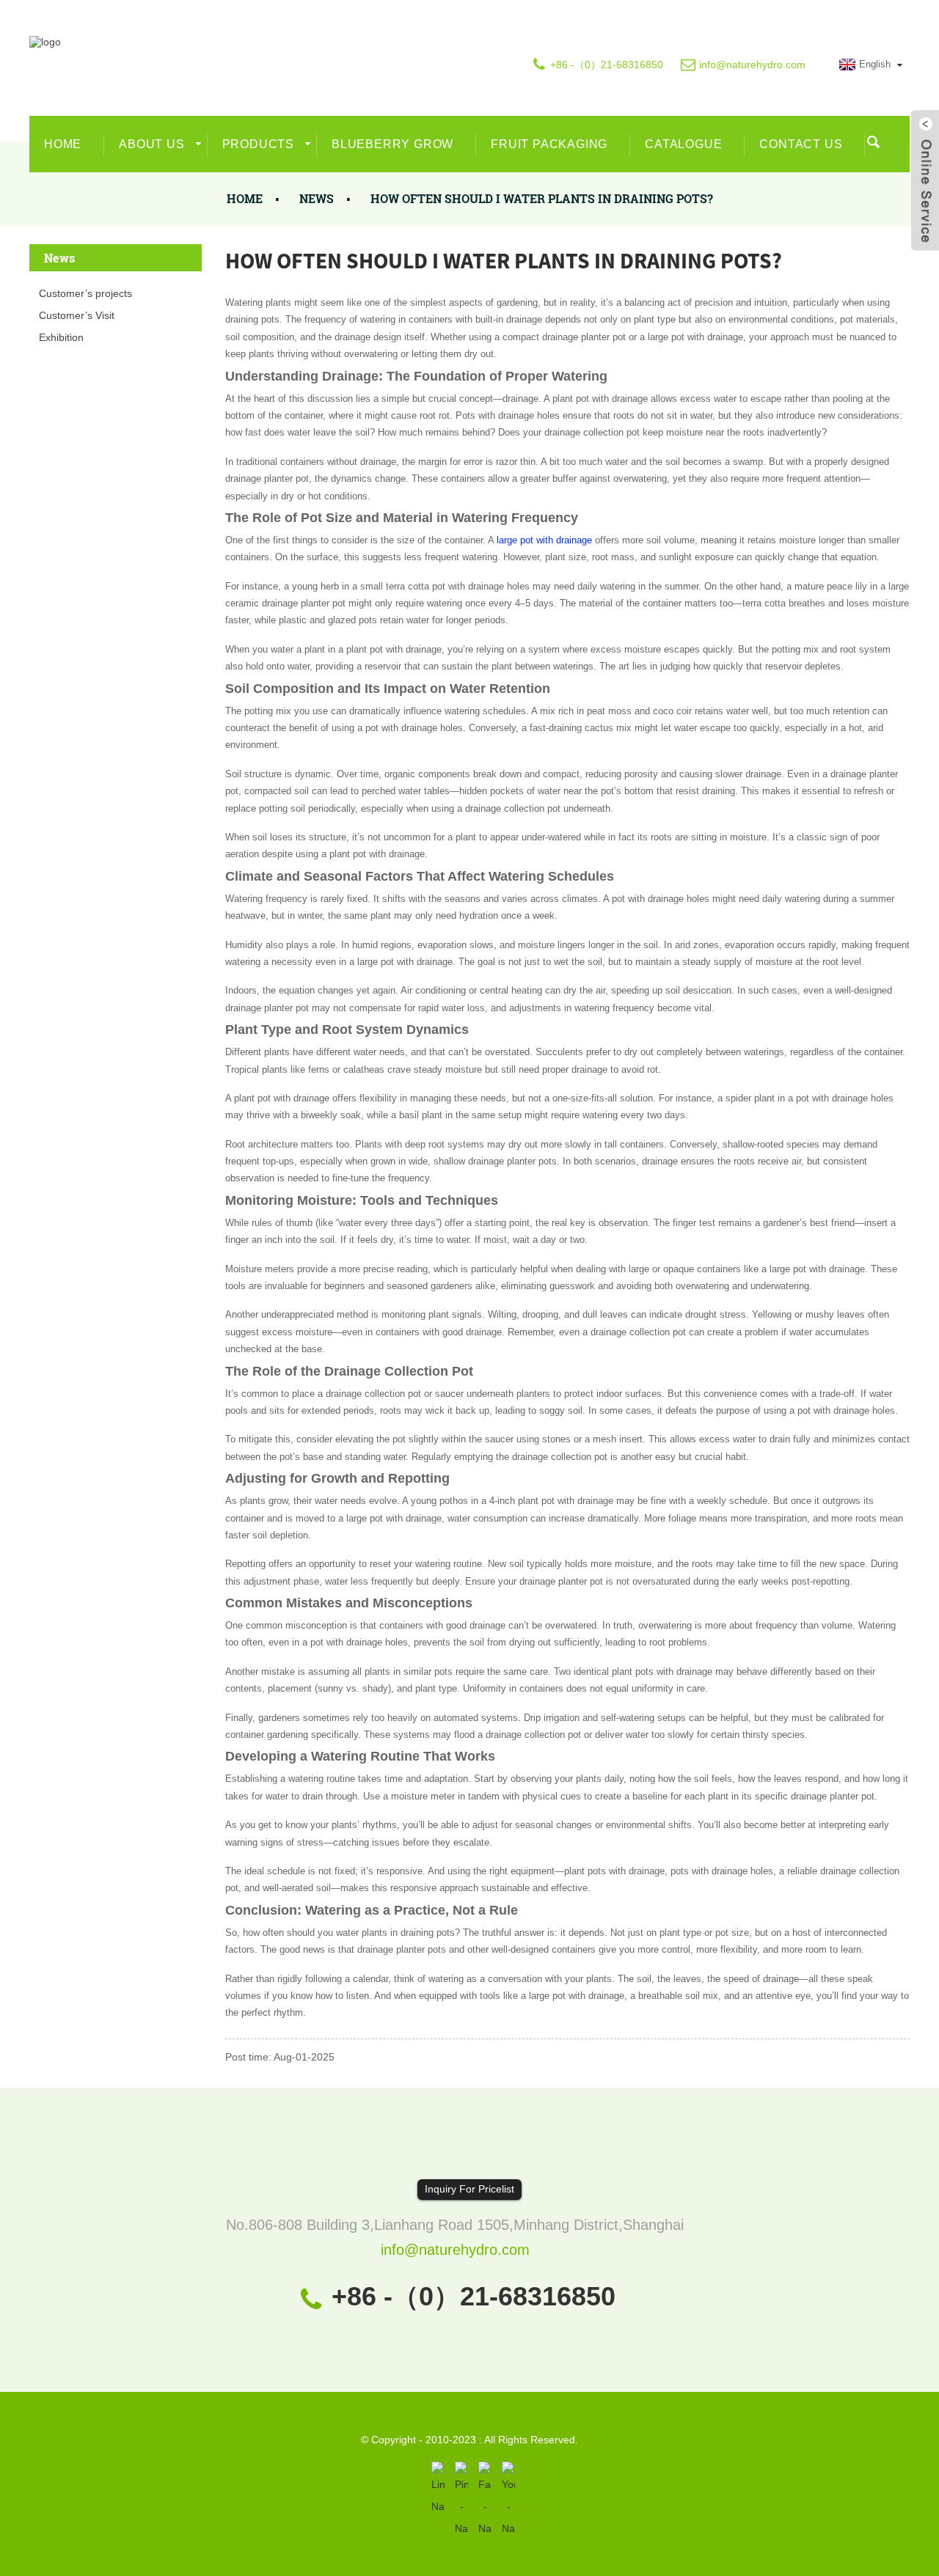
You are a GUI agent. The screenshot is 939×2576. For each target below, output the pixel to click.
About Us (151, 144)
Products (258, 144)
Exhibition (61, 337)
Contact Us (801, 144)
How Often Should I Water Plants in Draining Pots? (542, 198)
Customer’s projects (85, 293)
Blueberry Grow (392, 144)
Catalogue (683, 144)
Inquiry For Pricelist (469, 2189)
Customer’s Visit (77, 315)
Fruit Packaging (549, 144)
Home (63, 144)
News (317, 198)
